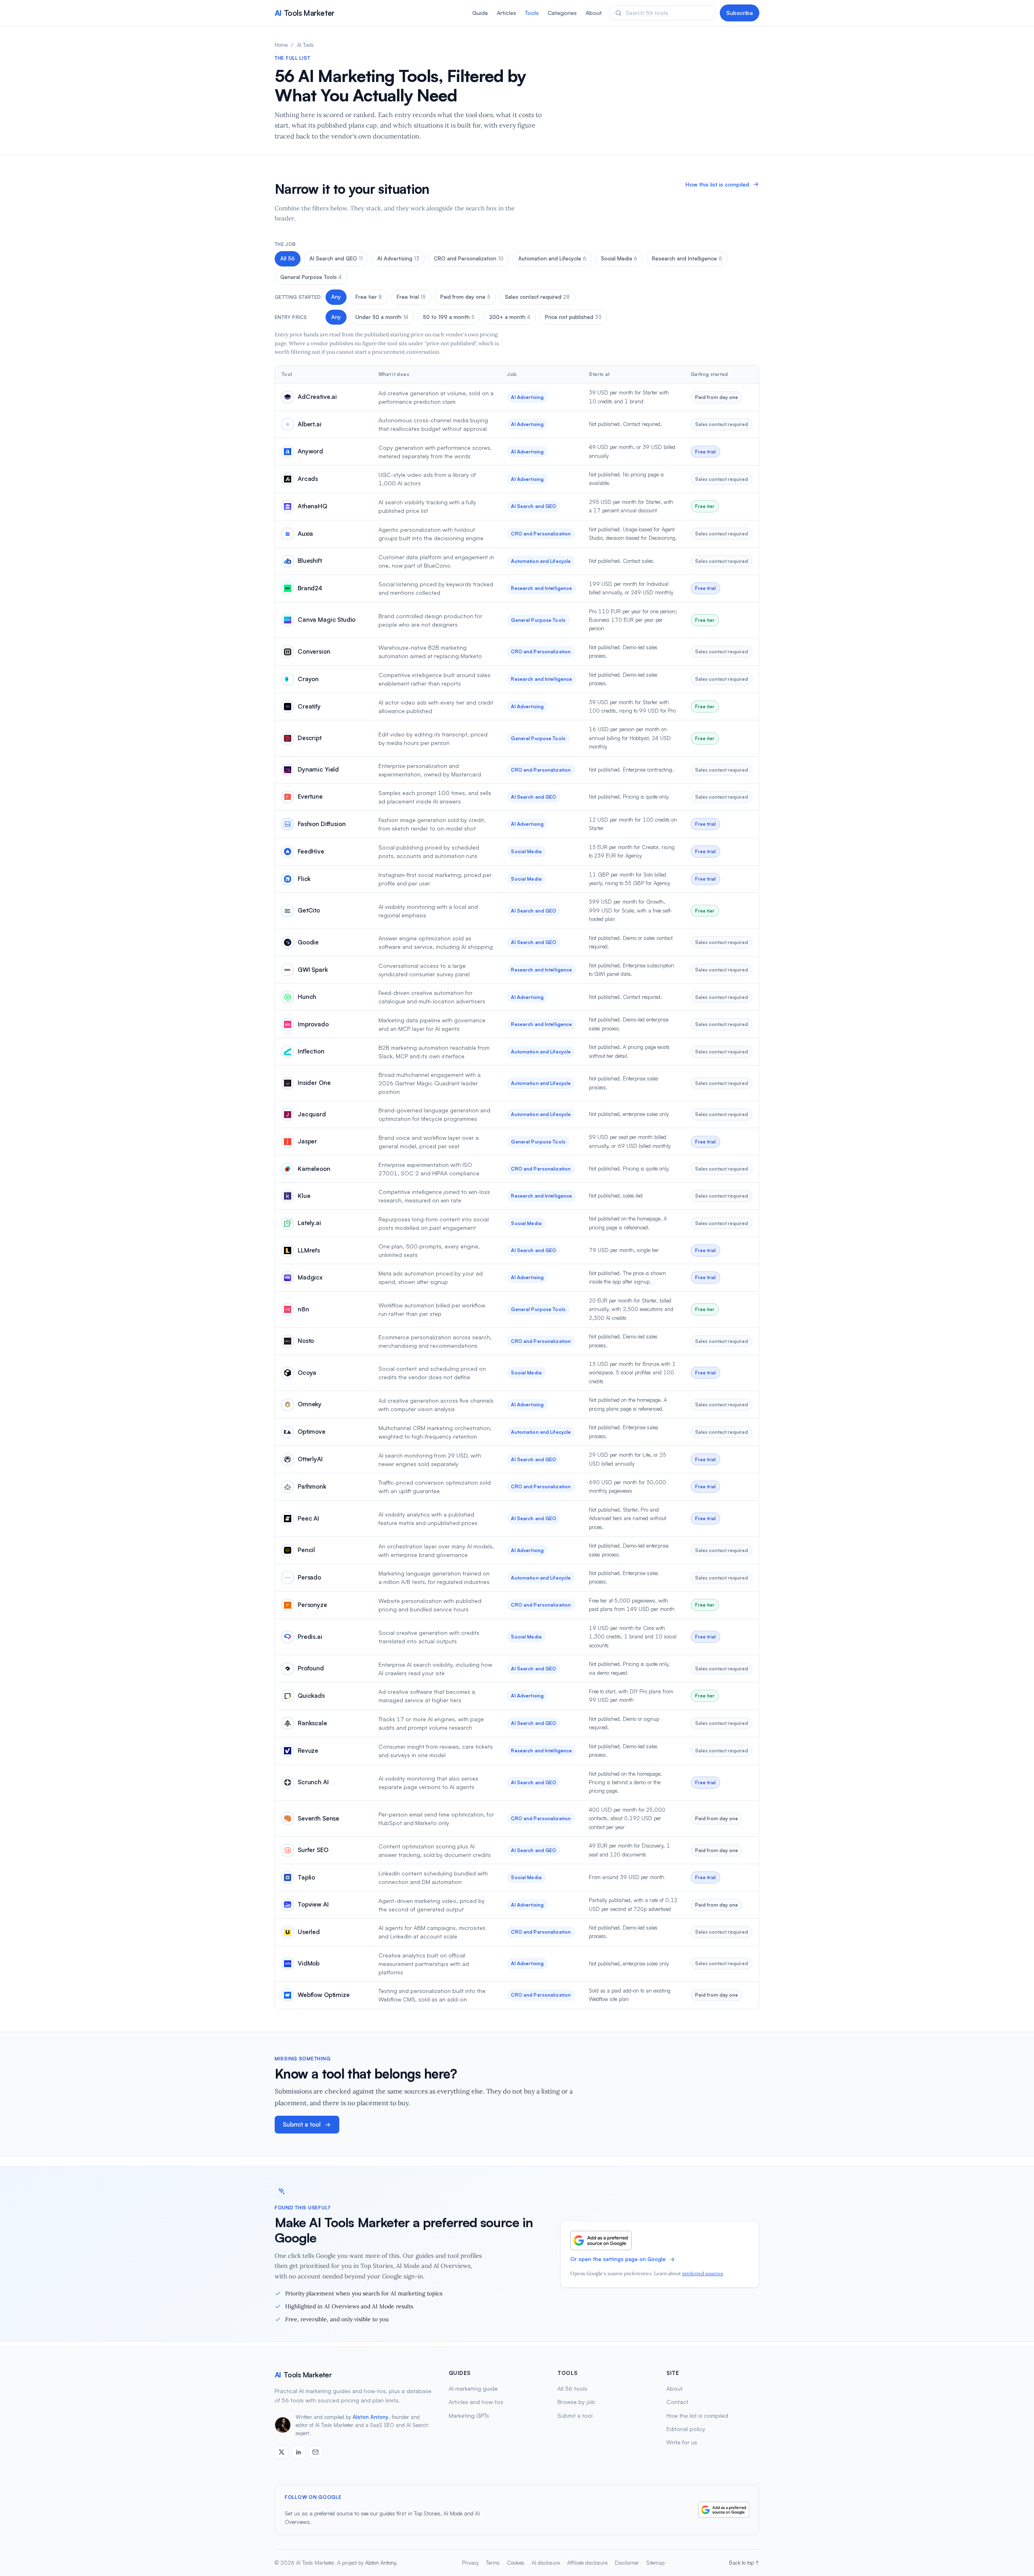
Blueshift (310, 561)
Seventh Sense (318, 1818)
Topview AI (313, 1904)
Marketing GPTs (469, 2416)
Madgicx (310, 1277)
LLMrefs (309, 1250)
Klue (304, 1196)
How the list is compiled (697, 2416)
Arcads (308, 479)
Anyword (310, 451)
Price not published (573, 317)
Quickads (311, 1696)
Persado (309, 1577)
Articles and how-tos (476, 2402)
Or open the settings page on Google (618, 2259)
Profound (311, 1668)
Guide (480, 13)
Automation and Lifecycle (552, 258)
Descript (310, 738)
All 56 (288, 258)
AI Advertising (398, 258)
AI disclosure (546, 2563)
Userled (309, 1932)
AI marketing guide (473, 2388)
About (594, 13)
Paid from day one (465, 297)
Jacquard (312, 1114)
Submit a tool (302, 2124)
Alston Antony (371, 2417)
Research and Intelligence (687, 258)
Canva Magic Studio (327, 620)
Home (281, 45)
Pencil (306, 1550)
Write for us (682, 2442)
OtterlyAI (310, 1459)
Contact (677, 2402)
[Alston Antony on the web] (282, 2452)
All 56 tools (572, 2388)
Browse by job (576, 2402)
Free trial (411, 297)
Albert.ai (310, 424)
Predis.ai (310, 1637)
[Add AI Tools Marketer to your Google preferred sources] (601, 2240)
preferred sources (703, 2273)
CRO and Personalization (469, 258)
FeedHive (311, 851)
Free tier (369, 297)
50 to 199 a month (449, 317)
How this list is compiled (717, 184)
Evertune (310, 796)
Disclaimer (627, 2563)
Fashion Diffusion (322, 824)
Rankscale (312, 1723)
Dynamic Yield (318, 769)
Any (336, 297)
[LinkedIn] (298, 2452)
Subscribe (740, 13)
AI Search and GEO (336, 258)
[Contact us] (315, 2452)
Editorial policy (686, 2429)
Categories (562, 13)
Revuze (308, 1751)
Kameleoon (314, 1169)
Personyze (312, 1605)
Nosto (306, 1341)
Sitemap (655, 2563)
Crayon (308, 679)
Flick (304, 879)
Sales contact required (537, 297)
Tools (532, 13)
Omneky (310, 1404)
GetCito (309, 910)
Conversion (314, 651)
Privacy (470, 2563)
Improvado (313, 1024)
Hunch (307, 997)
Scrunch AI (313, 1782)
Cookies (516, 2563)
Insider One (314, 1083)
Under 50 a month (382, 317)
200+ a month (510, 317)
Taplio (306, 1877)
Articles (506, 13)
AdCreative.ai (317, 397)
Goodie (308, 942)
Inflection (311, 1051)
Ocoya (307, 1373)
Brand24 (310, 588)
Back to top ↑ (744, 2563)
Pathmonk (312, 1486)
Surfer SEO (313, 1850)
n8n (303, 1309)
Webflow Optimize (324, 1995)
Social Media (619, 258)
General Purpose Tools (311, 277)
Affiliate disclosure (587, 2563)
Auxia (305, 534)
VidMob (309, 1963)
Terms (493, 2563)
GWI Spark (313, 970)
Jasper (307, 1141)
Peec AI (308, 1518)
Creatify (309, 706)
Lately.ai (309, 1223)
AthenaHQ (312, 506)
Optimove (312, 1432)
